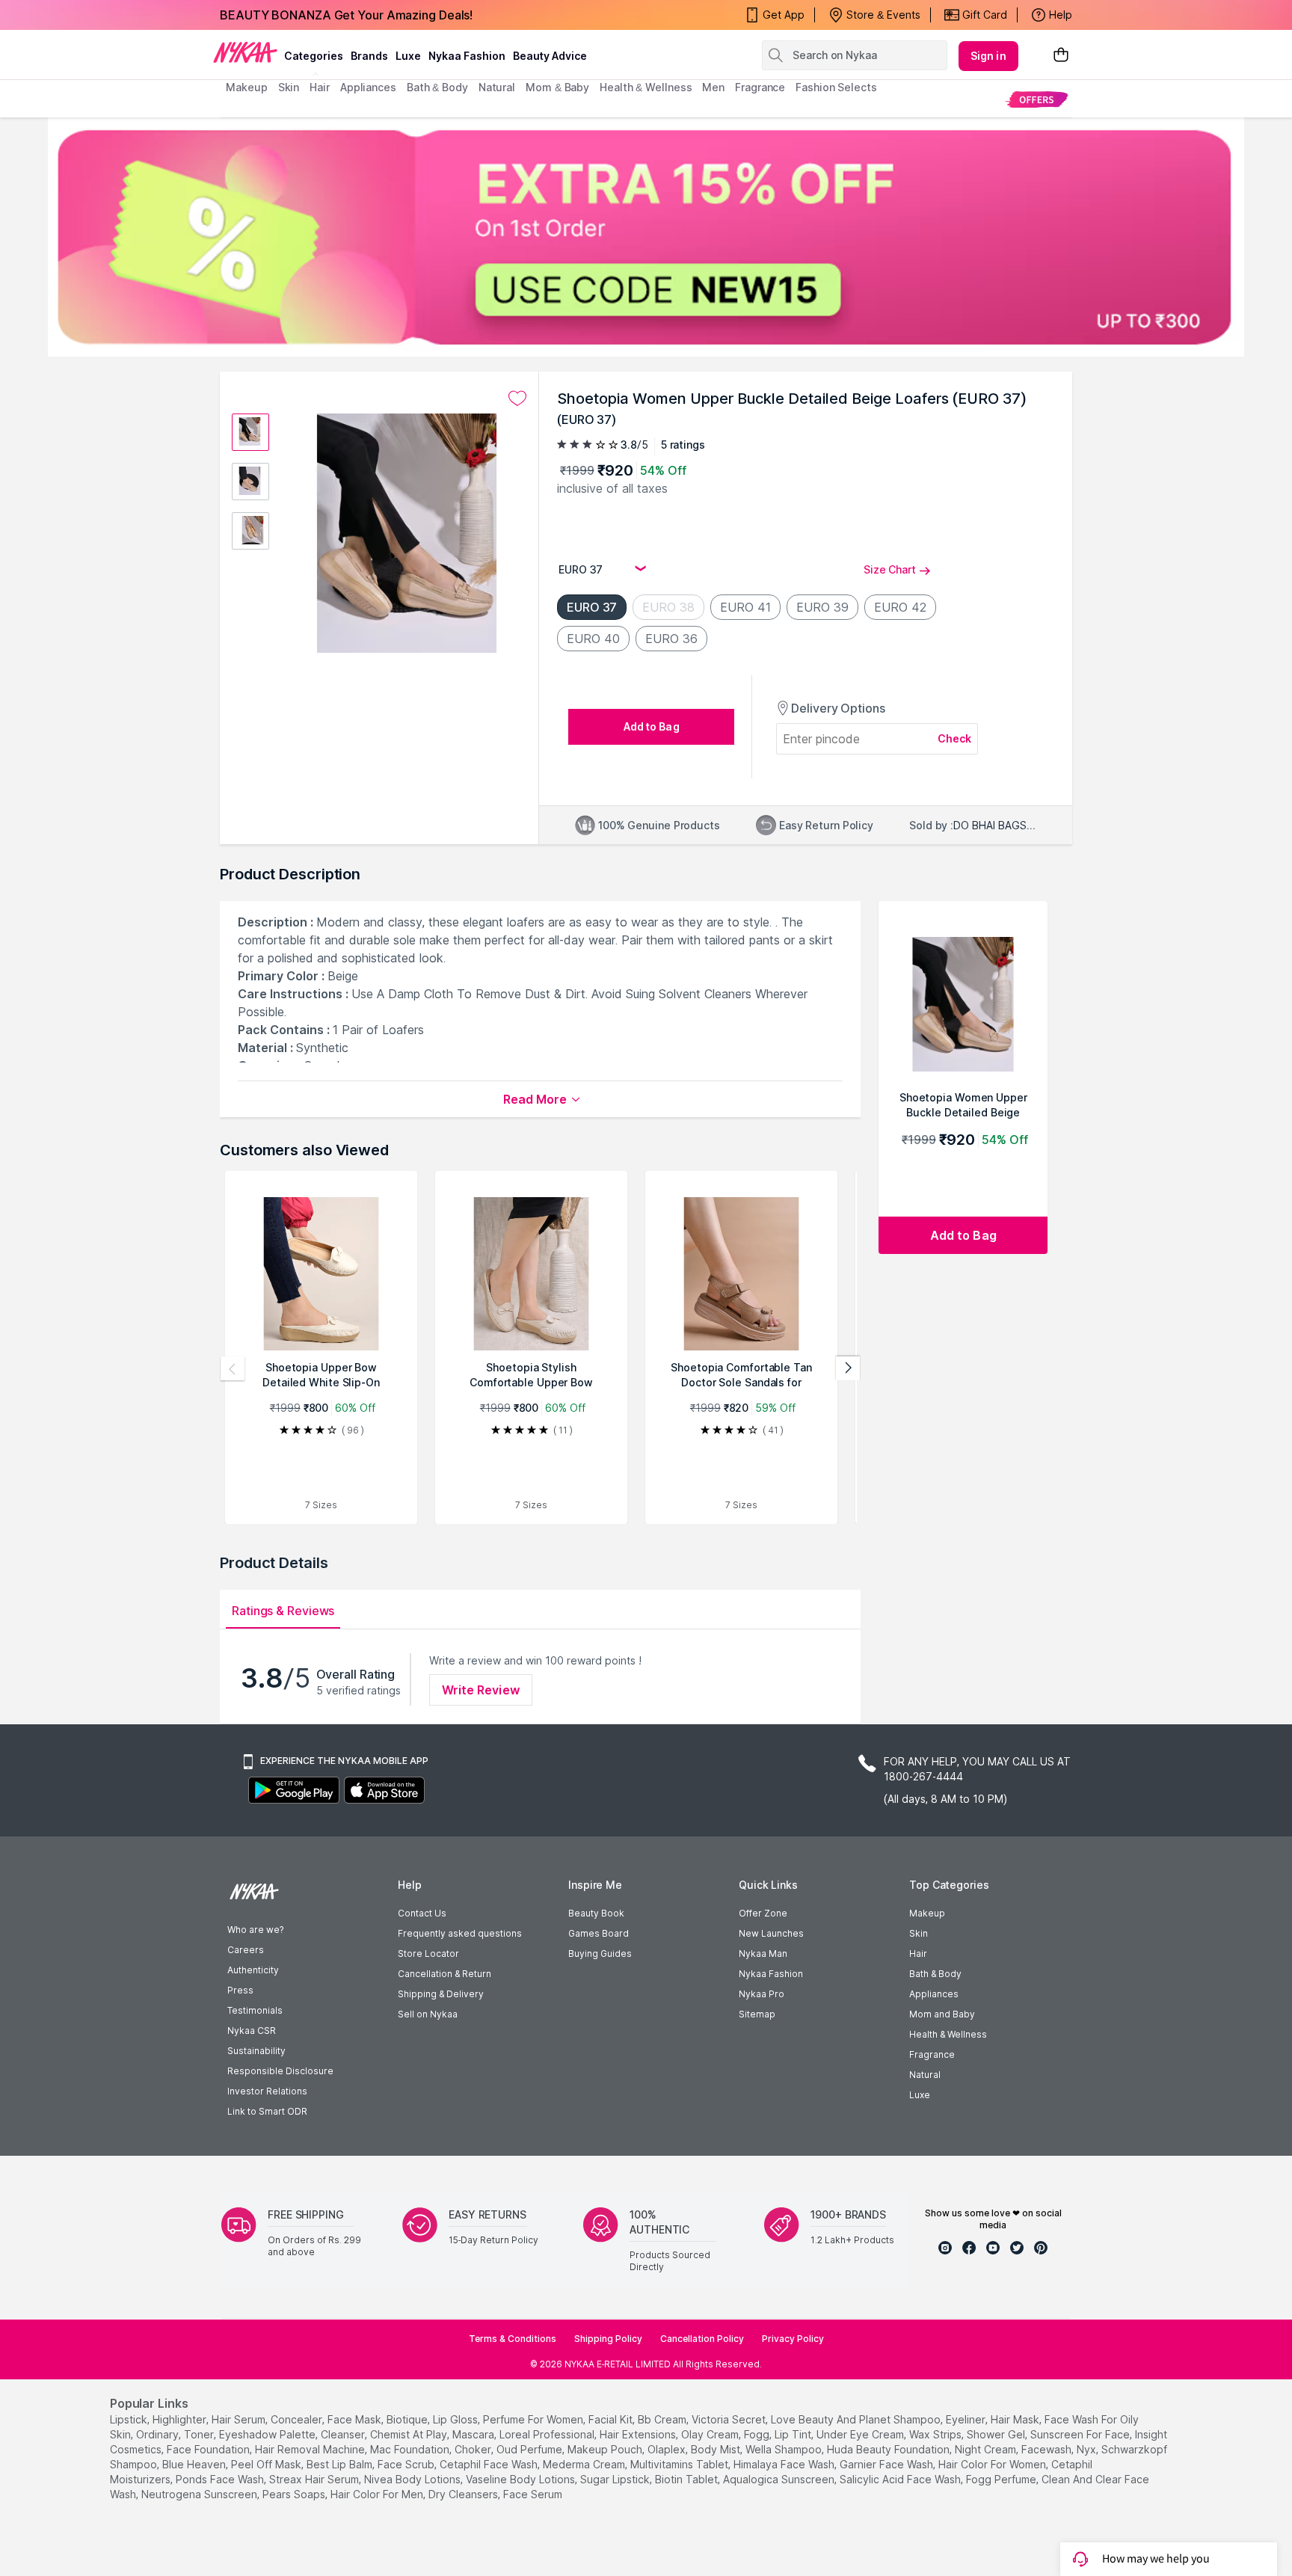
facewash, (1048, 2449)
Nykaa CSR (252, 2031)
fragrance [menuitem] (760, 87)
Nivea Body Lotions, (413, 2479)
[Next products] (848, 1368)
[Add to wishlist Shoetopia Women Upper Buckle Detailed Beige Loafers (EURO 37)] (517, 399)
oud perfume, (530, 2449)
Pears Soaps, (295, 2494)
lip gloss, (456, 2419)
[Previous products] (233, 1368)
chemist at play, (410, 2434)
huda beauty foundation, (889, 2449)
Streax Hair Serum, (315, 2479)
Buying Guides (600, 1953)
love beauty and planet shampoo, (857, 2419)
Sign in (988, 56)
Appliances (934, 1994)
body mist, (717, 2449)
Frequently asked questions (460, 1933)
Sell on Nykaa (428, 2014)
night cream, (987, 2449)
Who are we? (255, 1930)
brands (369, 56)
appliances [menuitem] (368, 87)
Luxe (920, 2095)
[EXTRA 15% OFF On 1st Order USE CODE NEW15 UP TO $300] (646, 237)
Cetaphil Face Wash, (490, 2464)
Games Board (599, 1933)
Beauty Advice (550, 56)
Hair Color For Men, (378, 2494)
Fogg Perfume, (1002, 2479)
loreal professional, (548, 2434)
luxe (408, 56)
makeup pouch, (606, 2449)
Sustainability (256, 2051)
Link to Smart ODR (267, 2111)
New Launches (771, 1933)
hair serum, (240, 2419)
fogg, (758, 2434)
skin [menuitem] (289, 87)
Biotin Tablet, (687, 2479)
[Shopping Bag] (1061, 56)
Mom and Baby (942, 2014)
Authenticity (253, 1970)
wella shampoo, (785, 2449)
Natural (925, 2075)
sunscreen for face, (1081, 2434)
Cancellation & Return (444, 1974)
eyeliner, (967, 2419)
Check (955, 738)
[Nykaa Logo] (245, 52)
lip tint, (794, 2434)
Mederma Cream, (585, 2464)
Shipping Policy (608, 2339)
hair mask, (1016, 2419)
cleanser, (344, 2434)
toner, (200, 2434)
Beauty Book (596, 1913)
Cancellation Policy (702, 2339)
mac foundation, (411, 2449)
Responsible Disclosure (280, 2071)
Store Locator (428, 1953)
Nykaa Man (763, 1953)
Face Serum (533, 2494)
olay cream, (711, 2434)
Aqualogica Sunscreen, (780, 2479)
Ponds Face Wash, (221, 2479)
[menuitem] (1037, 99)
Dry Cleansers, (464, 2494)
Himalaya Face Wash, (785, 2464)
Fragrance (932, 2054)
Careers (246, 1950)
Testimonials (255, 2010)
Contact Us (422, 1913)
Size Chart (890, 569)
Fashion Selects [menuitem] (836, 87)
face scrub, (407, 2464)
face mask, (356, 2419)
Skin (919, 1933)
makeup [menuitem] (246, 87)
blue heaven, (195, 2464)
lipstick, (130, 2419)
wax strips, (936, 2434)
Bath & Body (935, 1974)
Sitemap (757, 2014)
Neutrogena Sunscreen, (200, 2494)
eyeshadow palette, (268, 2434)
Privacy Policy (793, 2339)
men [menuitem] (713, 87)
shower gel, (997, 2434)
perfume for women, (534, 2419)
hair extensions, (639, 2434)
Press (240, 1990)
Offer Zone (763, 1913)
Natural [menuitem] (497, 87)
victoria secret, (730, 2419)
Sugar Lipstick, (616, 2479)
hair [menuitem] (320, 87)
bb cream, (663, 2419)
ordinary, (159, 2434)
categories (314, 56)
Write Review (481, 1690)
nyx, (1088, 2449)
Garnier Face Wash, (888, 2464)
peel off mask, (267, 2464)
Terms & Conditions (513, 2339)
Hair (918, 1953)
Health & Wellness (948, 2034)
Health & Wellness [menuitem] (646, 87)
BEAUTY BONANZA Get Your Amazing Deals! (346, 15)
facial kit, (612, 2419)
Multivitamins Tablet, (680, 2464)
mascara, (474, 2434)
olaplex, (668, 2449)
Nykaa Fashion (467, 56)
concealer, (298, 2419)
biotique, (408, 2419)
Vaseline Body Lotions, (522, 2479)
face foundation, (209, 2449)
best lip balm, (341, 2464)
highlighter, (181, 2419)
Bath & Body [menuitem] (437, 87)
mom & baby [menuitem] (557, 87)
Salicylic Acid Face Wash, (901, 2479)
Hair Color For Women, (993, 2464)
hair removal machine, (311, 2449)
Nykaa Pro (762, 1994)
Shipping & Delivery (441, 1994)
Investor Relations (267, 2091)
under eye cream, (861, 2434)
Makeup (927, 1913)
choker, (474, 2449)
